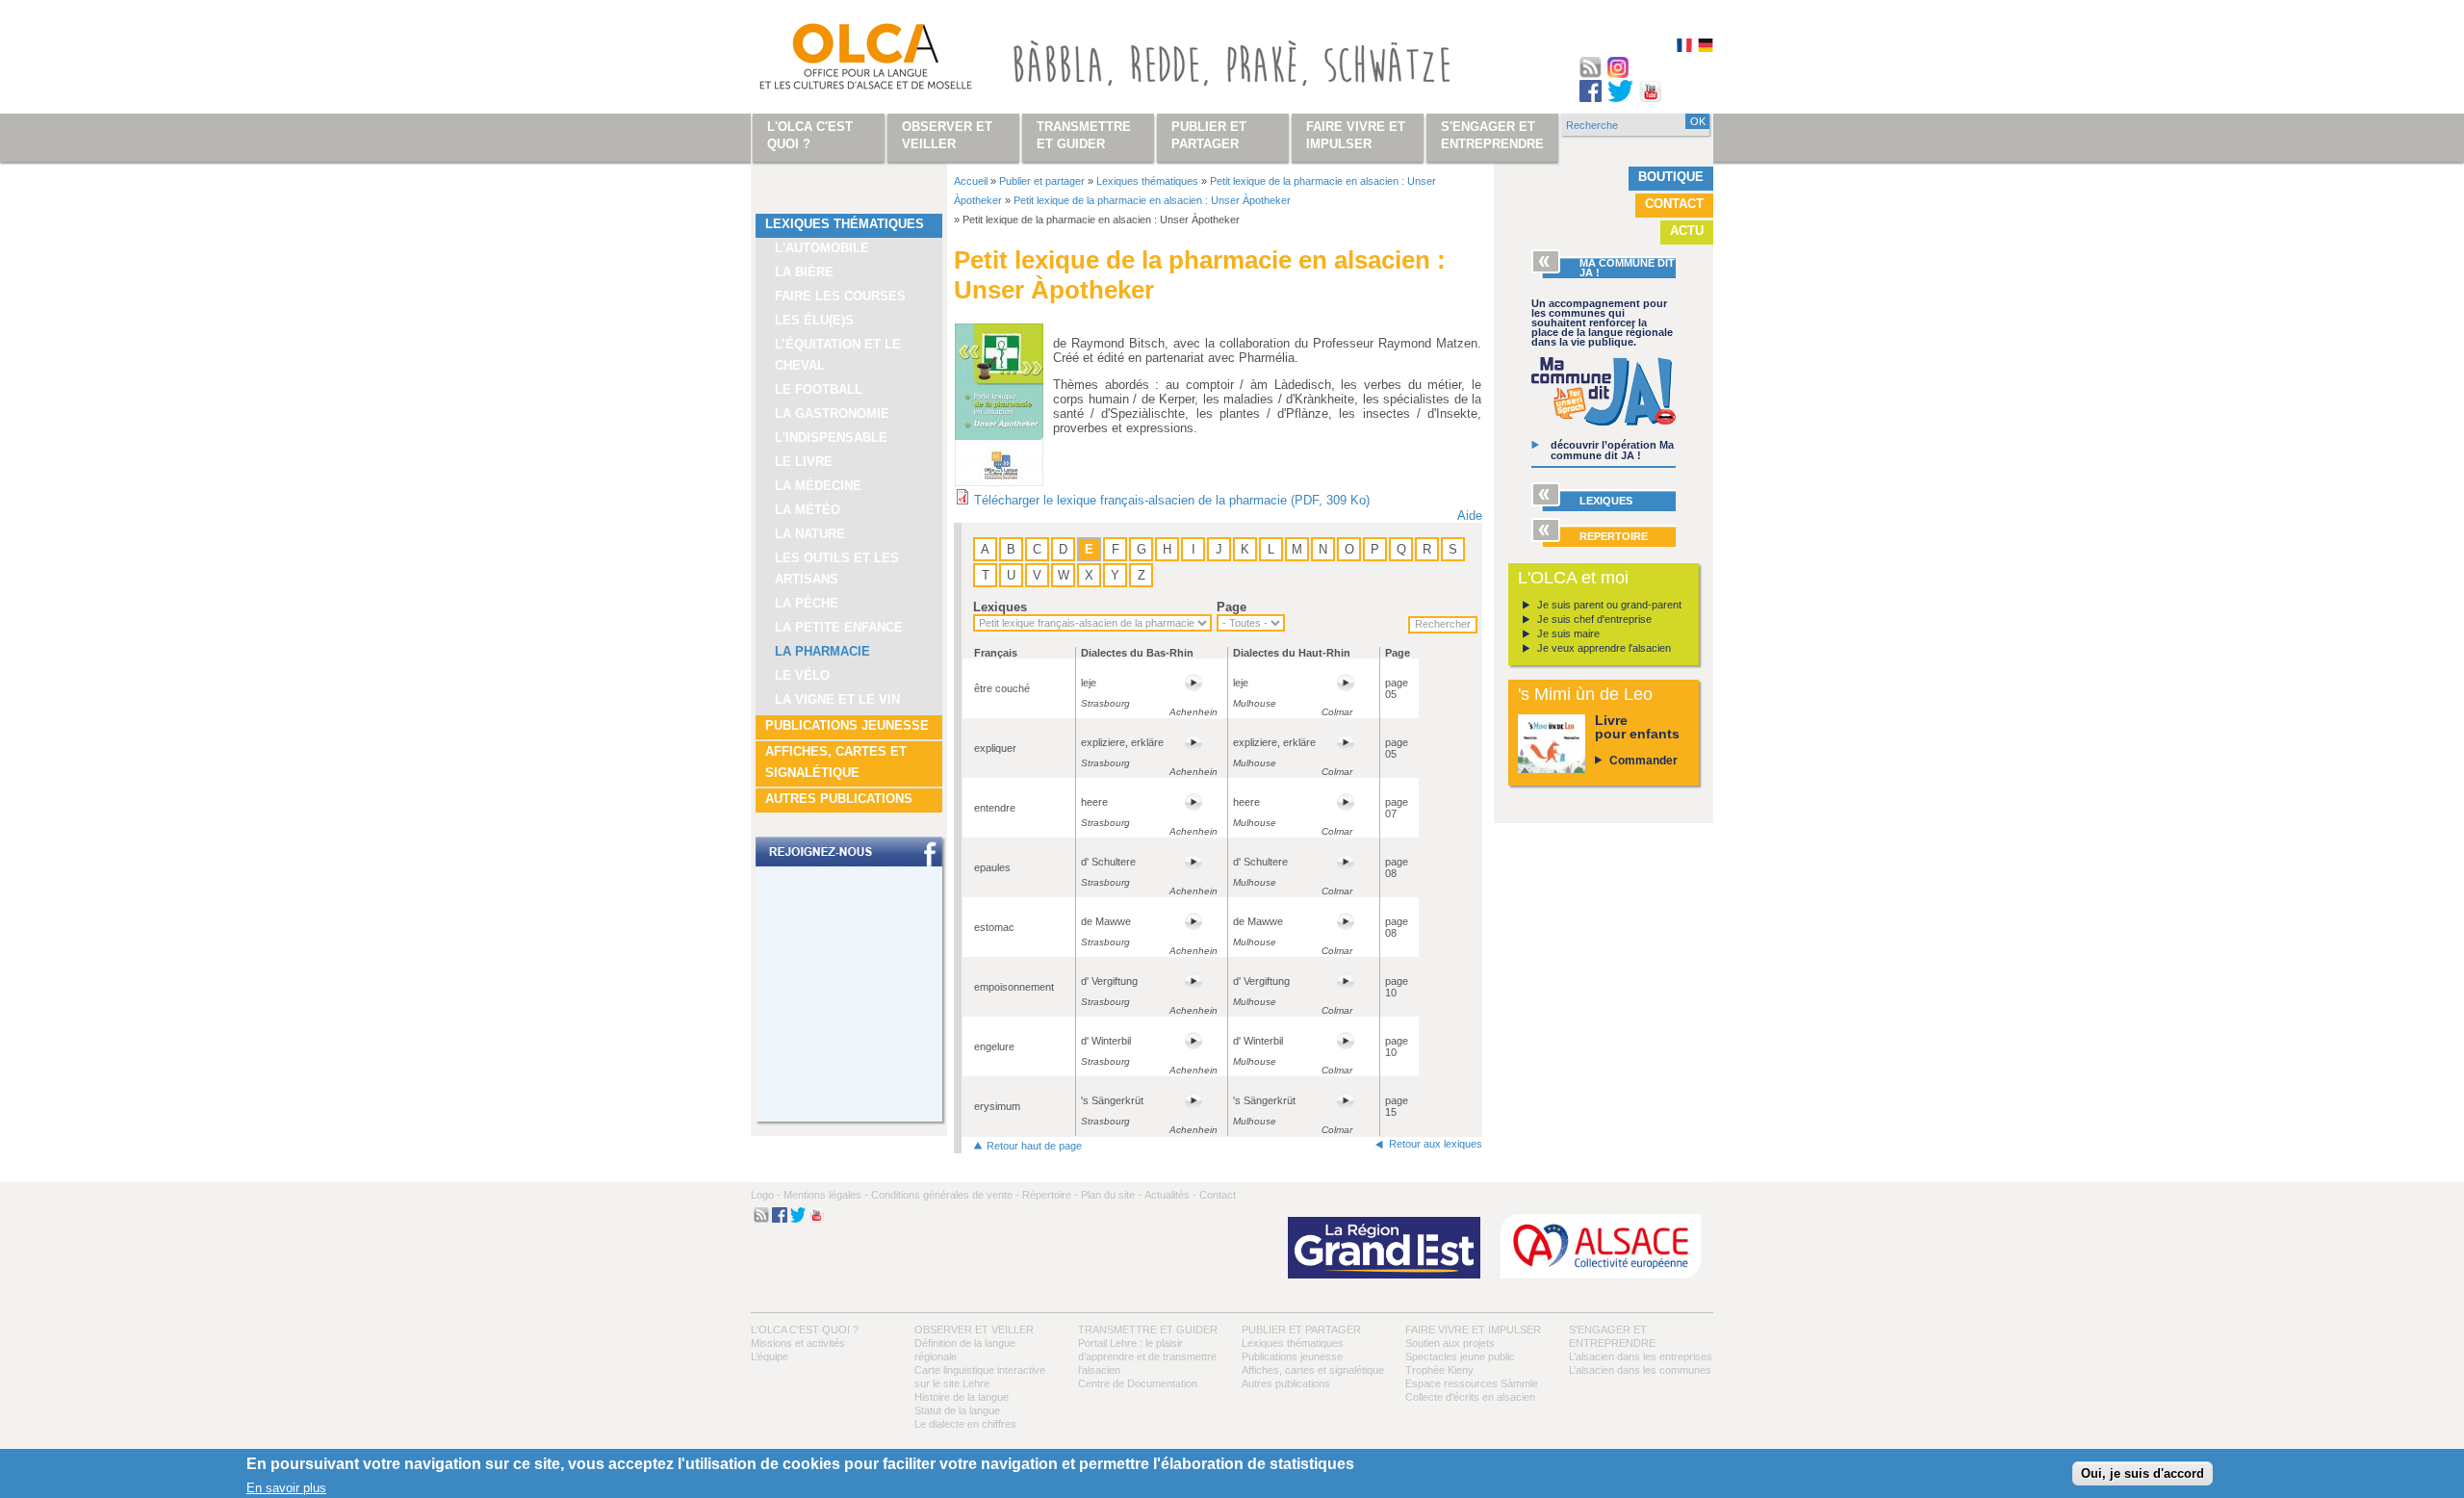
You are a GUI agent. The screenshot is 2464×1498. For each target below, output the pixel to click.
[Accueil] (843, 61)
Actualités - (1170, 1195)
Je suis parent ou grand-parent (1609, 605)
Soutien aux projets (1450, 1343)
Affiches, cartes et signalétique (836, 762)
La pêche (807, 603)
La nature (810, 534)
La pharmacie (822, 651)
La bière (804, 272)
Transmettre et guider (1148, 1330)
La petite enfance (839, 627)
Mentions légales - (826, 1195)
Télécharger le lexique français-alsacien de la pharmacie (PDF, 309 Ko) (1172, 500)
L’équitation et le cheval (838, 355)
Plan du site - (1111, 1195)
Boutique (1671, 177)
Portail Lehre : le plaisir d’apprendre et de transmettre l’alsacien (1147, 1356)
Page (1232, 607)
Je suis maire (1568, 633)
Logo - (766, 1195)
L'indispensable (831, 438)
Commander (1643, 761)
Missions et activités (798, 1343)
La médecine (818, 486)
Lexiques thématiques (845, 224)
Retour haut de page (1034, 1146)
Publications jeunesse (847, 725)
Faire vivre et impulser (1473, 1330)
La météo (808, 510)
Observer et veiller (974, 1330)
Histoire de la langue (962, 1397)
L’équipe (770, 1356)
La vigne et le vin (837, 699)
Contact (1674, 204)
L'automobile (822, 248)
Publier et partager (1042, 181)
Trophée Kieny (1439, 1370)
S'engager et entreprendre (1492, 135)
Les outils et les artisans (837, 568)
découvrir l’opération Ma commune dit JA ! (1612, 450)
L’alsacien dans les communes (1640, 1370)
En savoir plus (286, 1487)
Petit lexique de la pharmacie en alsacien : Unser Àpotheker (1152, 200)
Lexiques (1000, 607)
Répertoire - (1050, 1195)
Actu (1687, 231)
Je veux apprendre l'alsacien (1604, 648)
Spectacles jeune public (1460, 1356)
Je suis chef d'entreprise (1594, 619)
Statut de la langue (957, 1410)
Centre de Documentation (1138, 1383)
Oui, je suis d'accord (2143, 1473)
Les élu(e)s (814, 320)
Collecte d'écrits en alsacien (1470, 1397)
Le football (819, 389)
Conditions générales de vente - (945, 1195)
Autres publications (839, 799)
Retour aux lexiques (1436, 1144)
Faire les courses (840, 296)
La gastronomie (832, 413)
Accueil (971, 181)
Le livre (804, 462)
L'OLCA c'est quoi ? (805, 1330)
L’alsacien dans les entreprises (1641, 1356)
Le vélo (802, 675)
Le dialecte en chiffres (965, 1424)
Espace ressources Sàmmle (1472, 1383)
